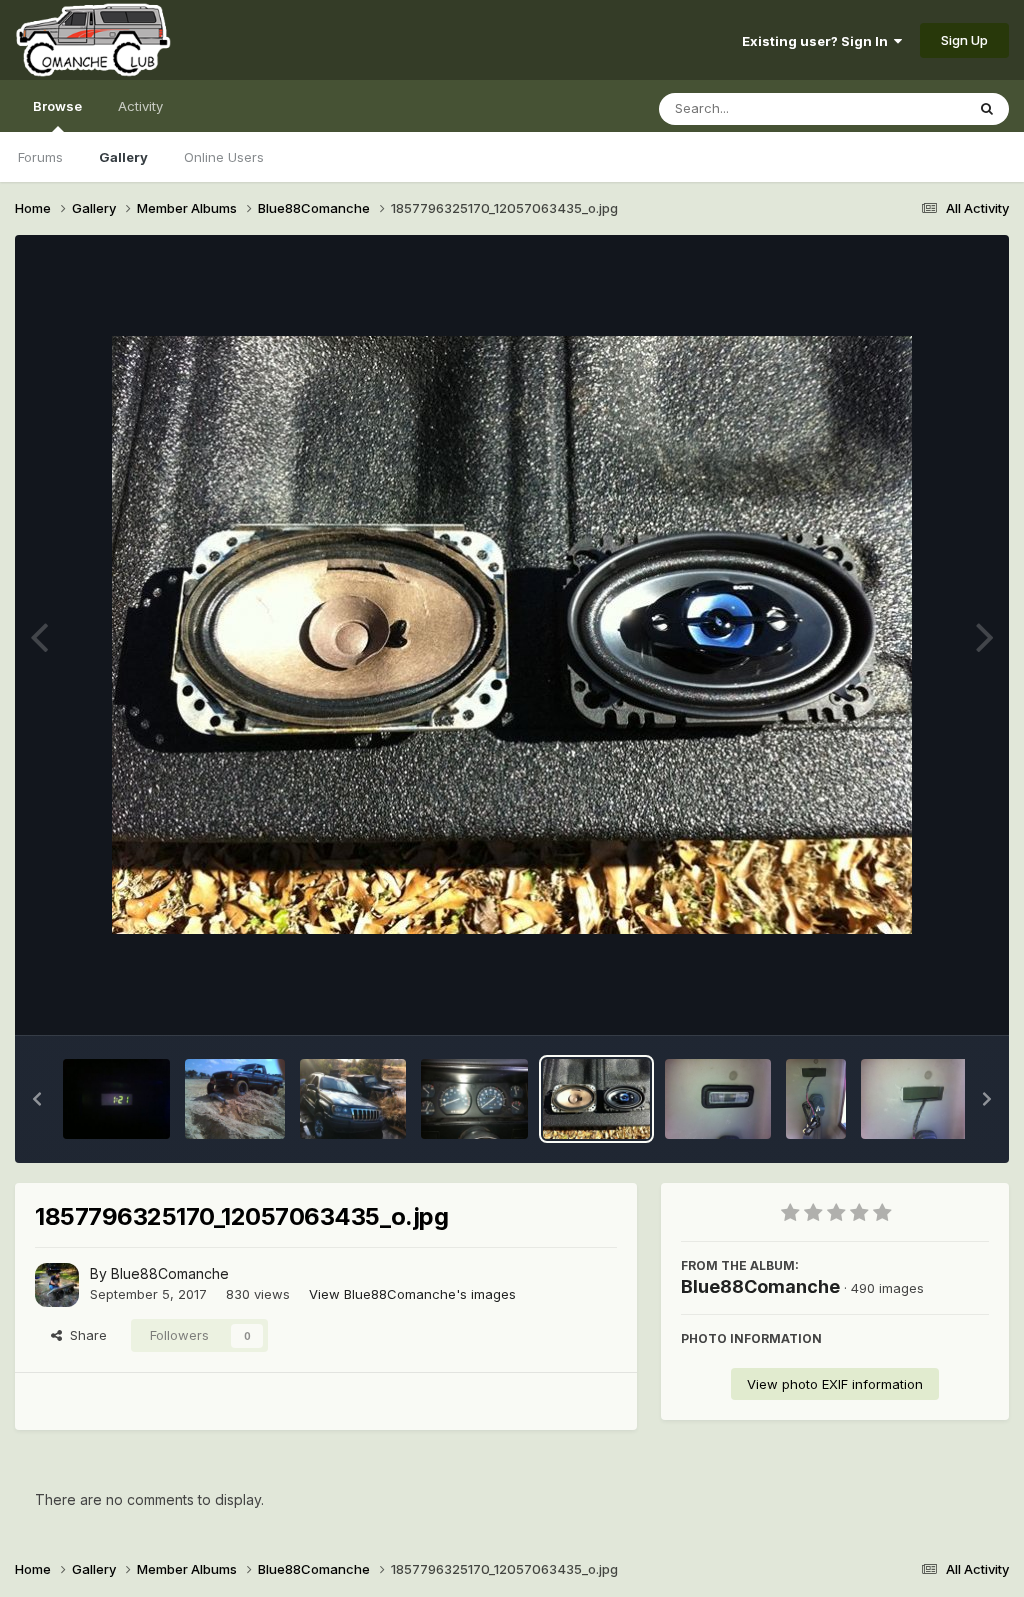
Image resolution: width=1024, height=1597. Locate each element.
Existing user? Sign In (818, 41)
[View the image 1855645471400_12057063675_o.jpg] (914, 1099)
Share (84, 1335)
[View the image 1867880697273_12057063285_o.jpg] (235, 1099)
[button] (37, 1099)
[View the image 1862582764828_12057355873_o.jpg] (474, 1099)
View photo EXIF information (835, 1384)
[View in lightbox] (512, 635)
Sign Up (964, 40)
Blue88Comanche (170, 1273)
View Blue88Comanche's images (412, 1294)
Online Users (224, 157)
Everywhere (903, 108)
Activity (140, 106)
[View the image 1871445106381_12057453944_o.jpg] (116, 1099)
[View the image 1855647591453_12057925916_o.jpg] (816, 1099)
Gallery (123, 157)
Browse (57, 106)
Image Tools (926, 999)
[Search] (987, 109)
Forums (40, 157)
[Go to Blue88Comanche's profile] (57, 1285)
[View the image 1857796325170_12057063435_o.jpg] (596, 1099)
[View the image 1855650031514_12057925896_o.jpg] (718, 1099)
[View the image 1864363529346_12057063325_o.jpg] (353, 1099)
